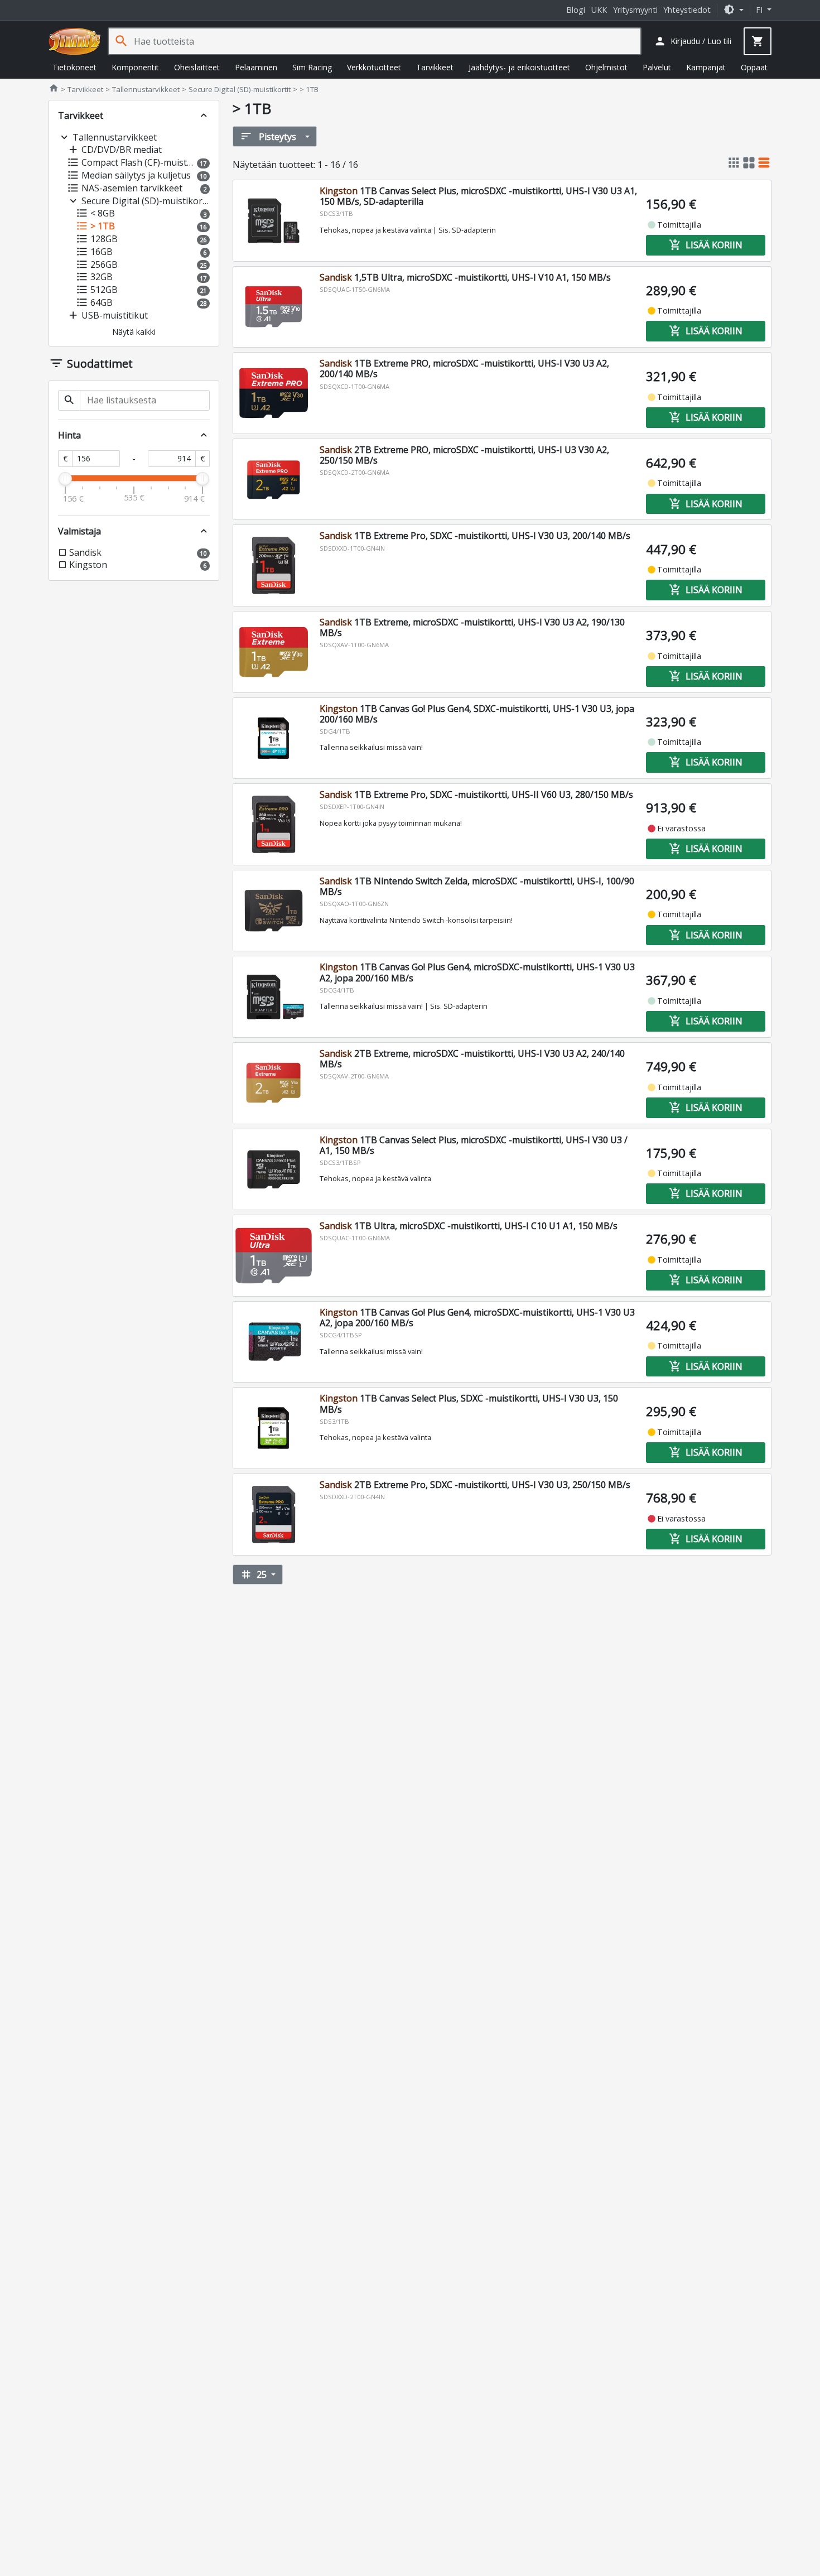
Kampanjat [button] (706, 67)
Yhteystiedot (687, 10)
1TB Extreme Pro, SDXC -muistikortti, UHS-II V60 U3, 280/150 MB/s (476, 795)
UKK (599, 10)
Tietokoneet (74, 67)
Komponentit (135, 67)
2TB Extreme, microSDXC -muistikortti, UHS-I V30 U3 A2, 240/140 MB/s (472, 1059)
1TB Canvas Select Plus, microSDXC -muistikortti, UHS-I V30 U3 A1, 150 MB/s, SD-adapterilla (478, 196)
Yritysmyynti (635, 10)
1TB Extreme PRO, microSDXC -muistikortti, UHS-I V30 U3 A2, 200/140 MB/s (464, 369)
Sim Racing (312, 67)
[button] (734, 10)
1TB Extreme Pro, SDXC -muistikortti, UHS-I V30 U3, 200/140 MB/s (475, 536)
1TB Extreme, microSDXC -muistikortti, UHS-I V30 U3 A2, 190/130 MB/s (472, 627)
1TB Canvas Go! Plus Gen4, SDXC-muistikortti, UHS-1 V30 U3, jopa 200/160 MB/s (477, 714)
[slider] (65, 479)
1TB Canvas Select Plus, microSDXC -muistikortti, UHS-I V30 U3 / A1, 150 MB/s (474, 1145)
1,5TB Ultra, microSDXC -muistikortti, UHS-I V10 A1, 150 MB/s (465, 277)
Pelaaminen (256, 67)
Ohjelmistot (606, 67)
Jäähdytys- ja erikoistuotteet (519, 67)
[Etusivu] (75, 41)
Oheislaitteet (197, 67)
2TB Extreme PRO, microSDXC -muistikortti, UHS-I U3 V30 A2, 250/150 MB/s (464, 455)
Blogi (576, 10)
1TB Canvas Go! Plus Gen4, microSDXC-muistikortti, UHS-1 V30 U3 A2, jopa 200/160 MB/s (477, 972)
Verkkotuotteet (374, 67)
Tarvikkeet (435, 67)
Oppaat (754, 67)
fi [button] (760, 10)
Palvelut (657, 67)
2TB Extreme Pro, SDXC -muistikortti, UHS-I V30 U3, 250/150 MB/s (475, 1485)
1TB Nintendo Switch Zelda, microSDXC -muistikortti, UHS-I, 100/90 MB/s (477, 886)
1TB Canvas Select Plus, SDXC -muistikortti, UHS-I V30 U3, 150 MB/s (469, 1403)
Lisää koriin (706, 245)
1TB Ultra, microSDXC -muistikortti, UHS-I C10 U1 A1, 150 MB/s (469, 1226)
